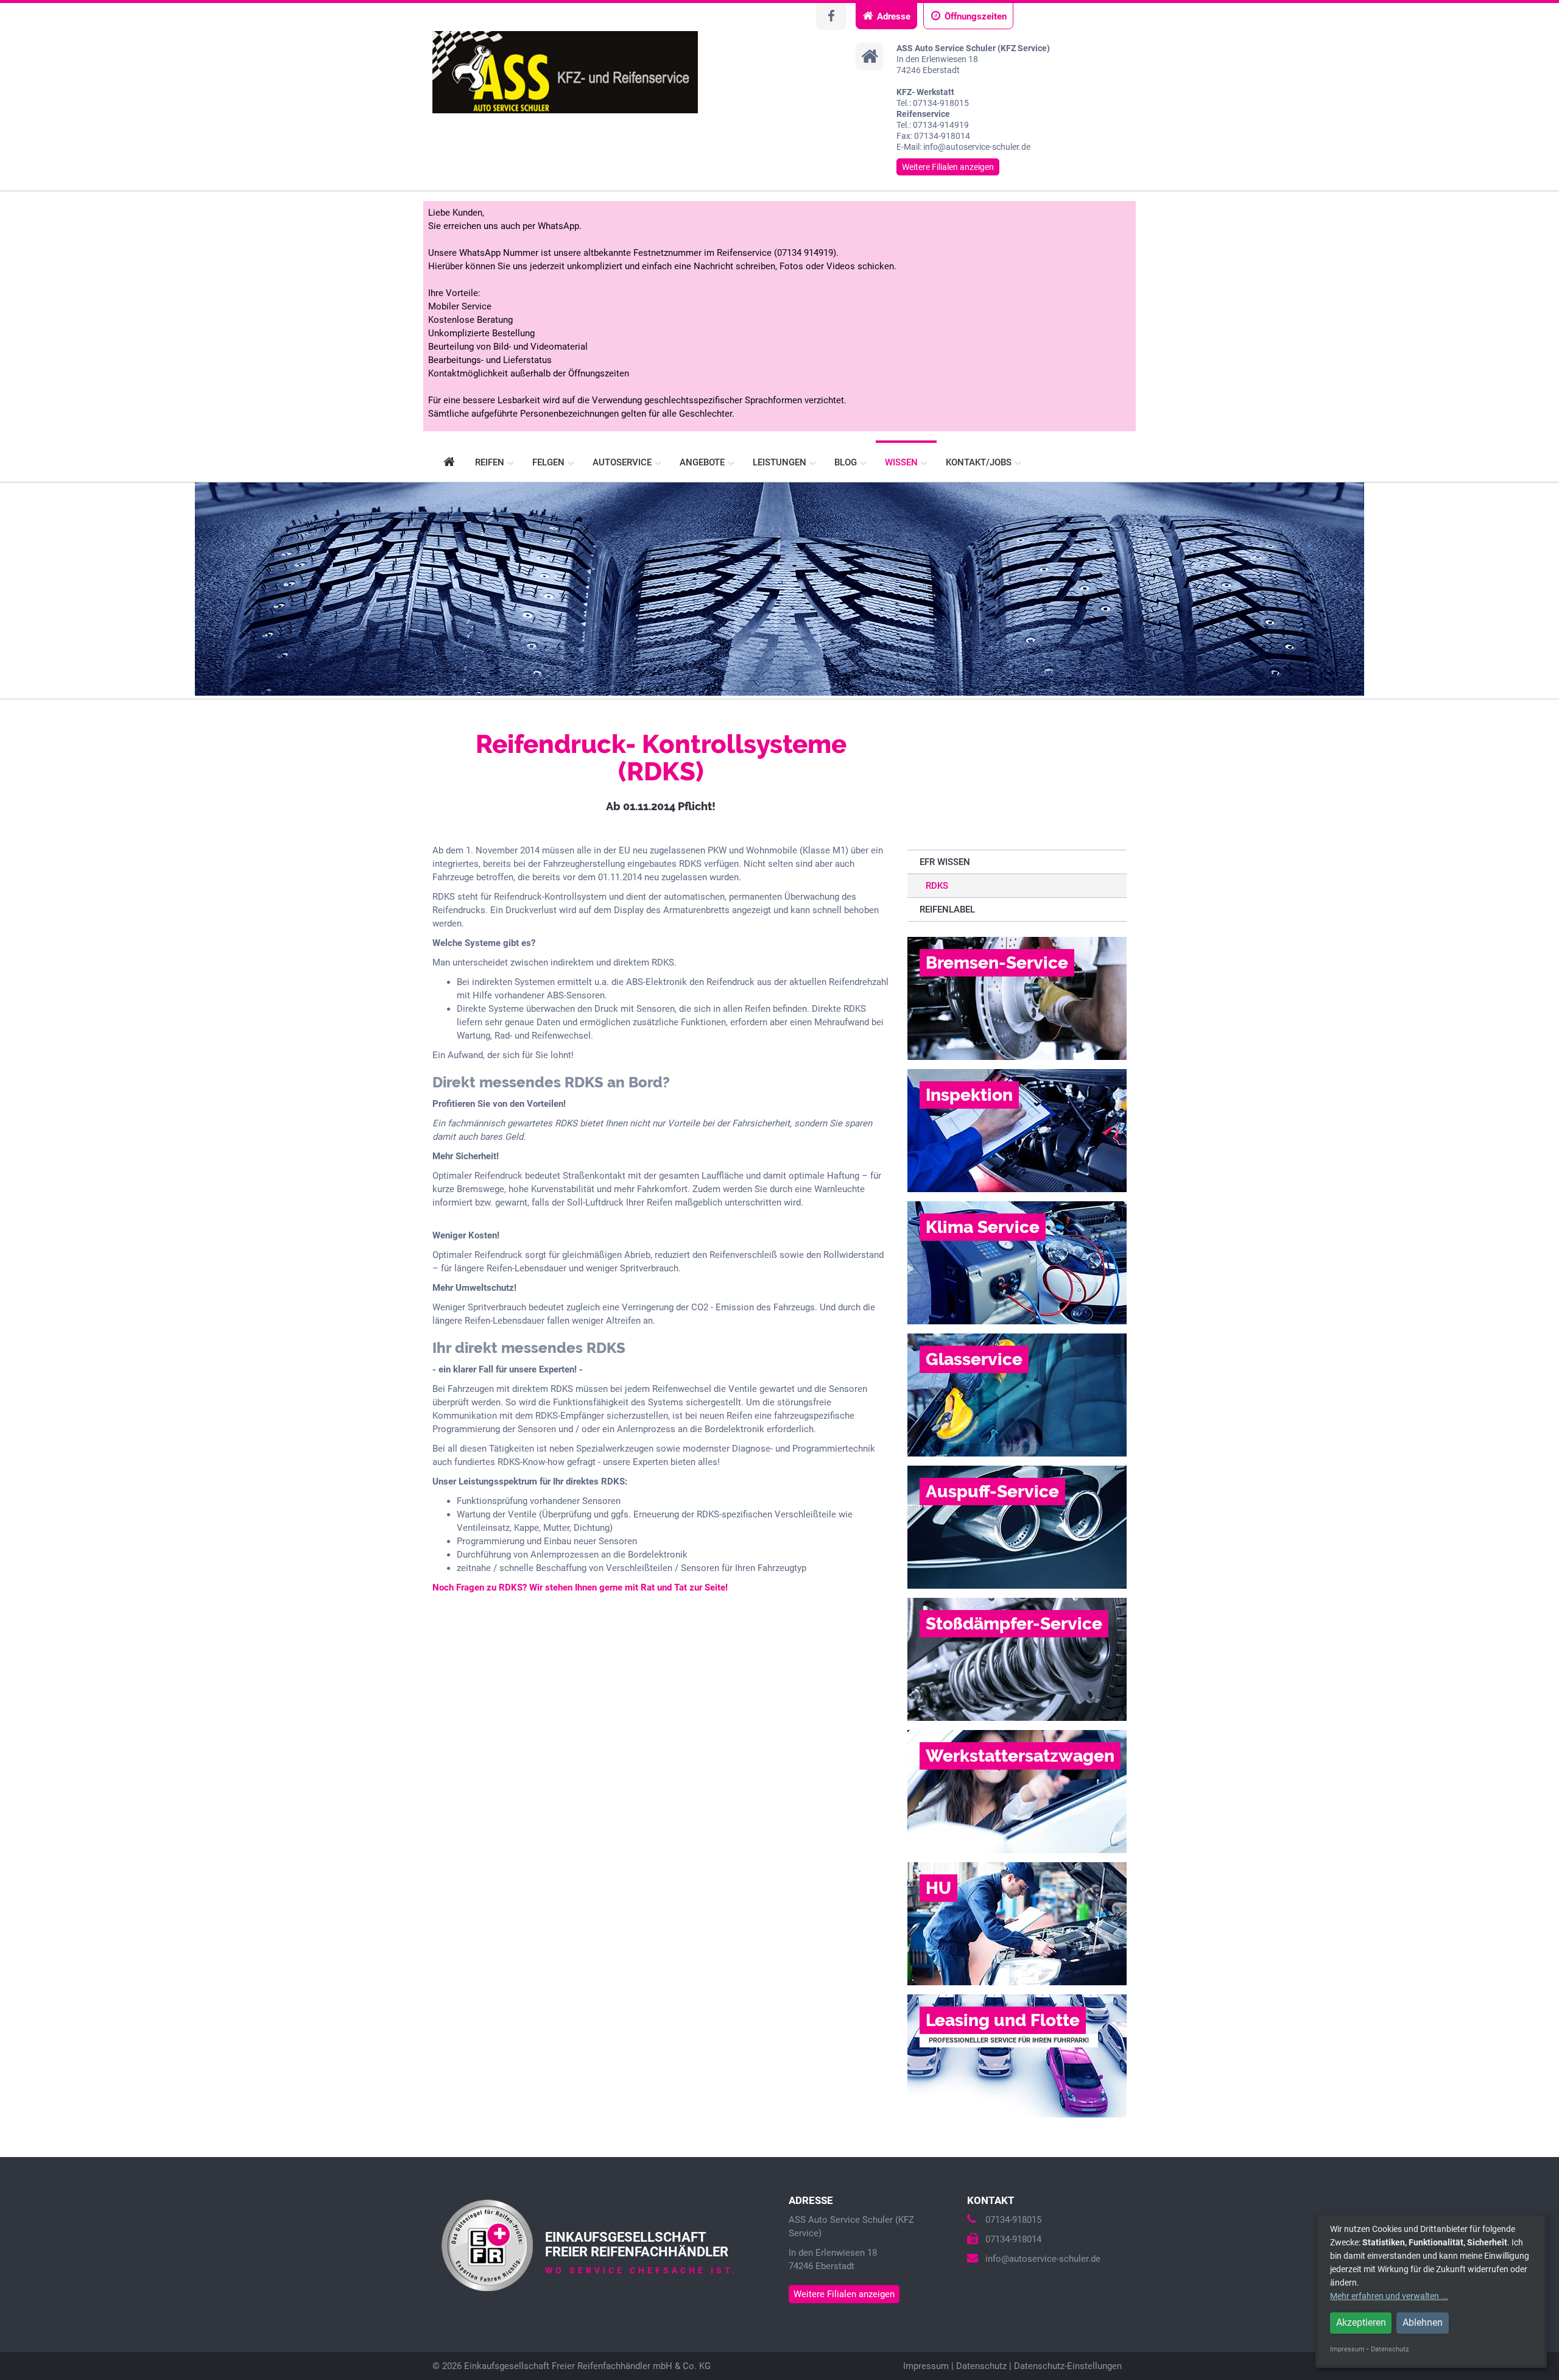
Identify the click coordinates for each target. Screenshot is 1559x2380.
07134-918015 (1013, 2220)
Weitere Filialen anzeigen (948, 167)
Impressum (926, 2366)
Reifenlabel (947, 909)
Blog (847, 462)
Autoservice (623, 462)
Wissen (903, 462)
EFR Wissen (945, 862)
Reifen (491, 462)
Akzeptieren (1361, 2322)
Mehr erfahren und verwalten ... (1389, 2296)
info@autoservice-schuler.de (1043, 2259)
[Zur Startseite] (565, 72)
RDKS (937, 886)
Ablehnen (1423, 2322)
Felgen (550, 462)
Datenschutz (981, 2366)
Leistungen (781, 462)
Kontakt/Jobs (980, 462)
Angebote (703, 462)
